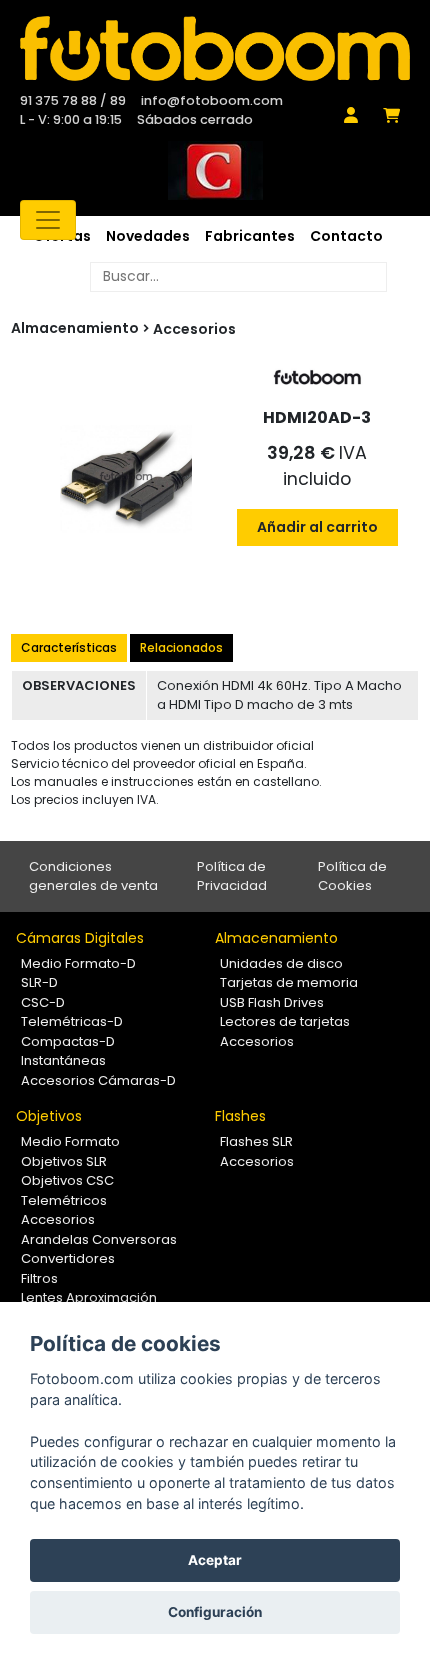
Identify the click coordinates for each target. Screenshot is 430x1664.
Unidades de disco (281, 963)
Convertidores (68, 1258)
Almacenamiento (276, 938)
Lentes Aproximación (89, 1297)
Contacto (346, 236)
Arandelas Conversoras (99, 1239)
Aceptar (215, 1560)
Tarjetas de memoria (289, 982)
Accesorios (194, 329)
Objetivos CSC (67, 1180)
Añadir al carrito (317, 527)
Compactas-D (68, 1041)
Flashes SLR (256, 1141)
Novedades (148, 236)
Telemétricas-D (72, 1021)
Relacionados (181, 647)
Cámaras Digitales (80, 938)
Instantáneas (63, 1060)
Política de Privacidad (232, 876)
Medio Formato (70, 1141)
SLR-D (39, 982)
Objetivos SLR (64, 1161)
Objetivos (49, 1116)
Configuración (215, 1612)
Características (69, 647)
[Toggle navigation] (48, 220)
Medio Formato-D (78, 963)
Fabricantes (250, 236)
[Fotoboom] (215, 48)
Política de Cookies (352, 876)
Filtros (39, 1278)
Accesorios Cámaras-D (98, 1080)
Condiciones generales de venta (93, 876)
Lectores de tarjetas (285, 1021)
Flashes (240, 1116)
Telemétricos (64, 1200)
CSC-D (43, 1002)
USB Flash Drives (272, 1002)
